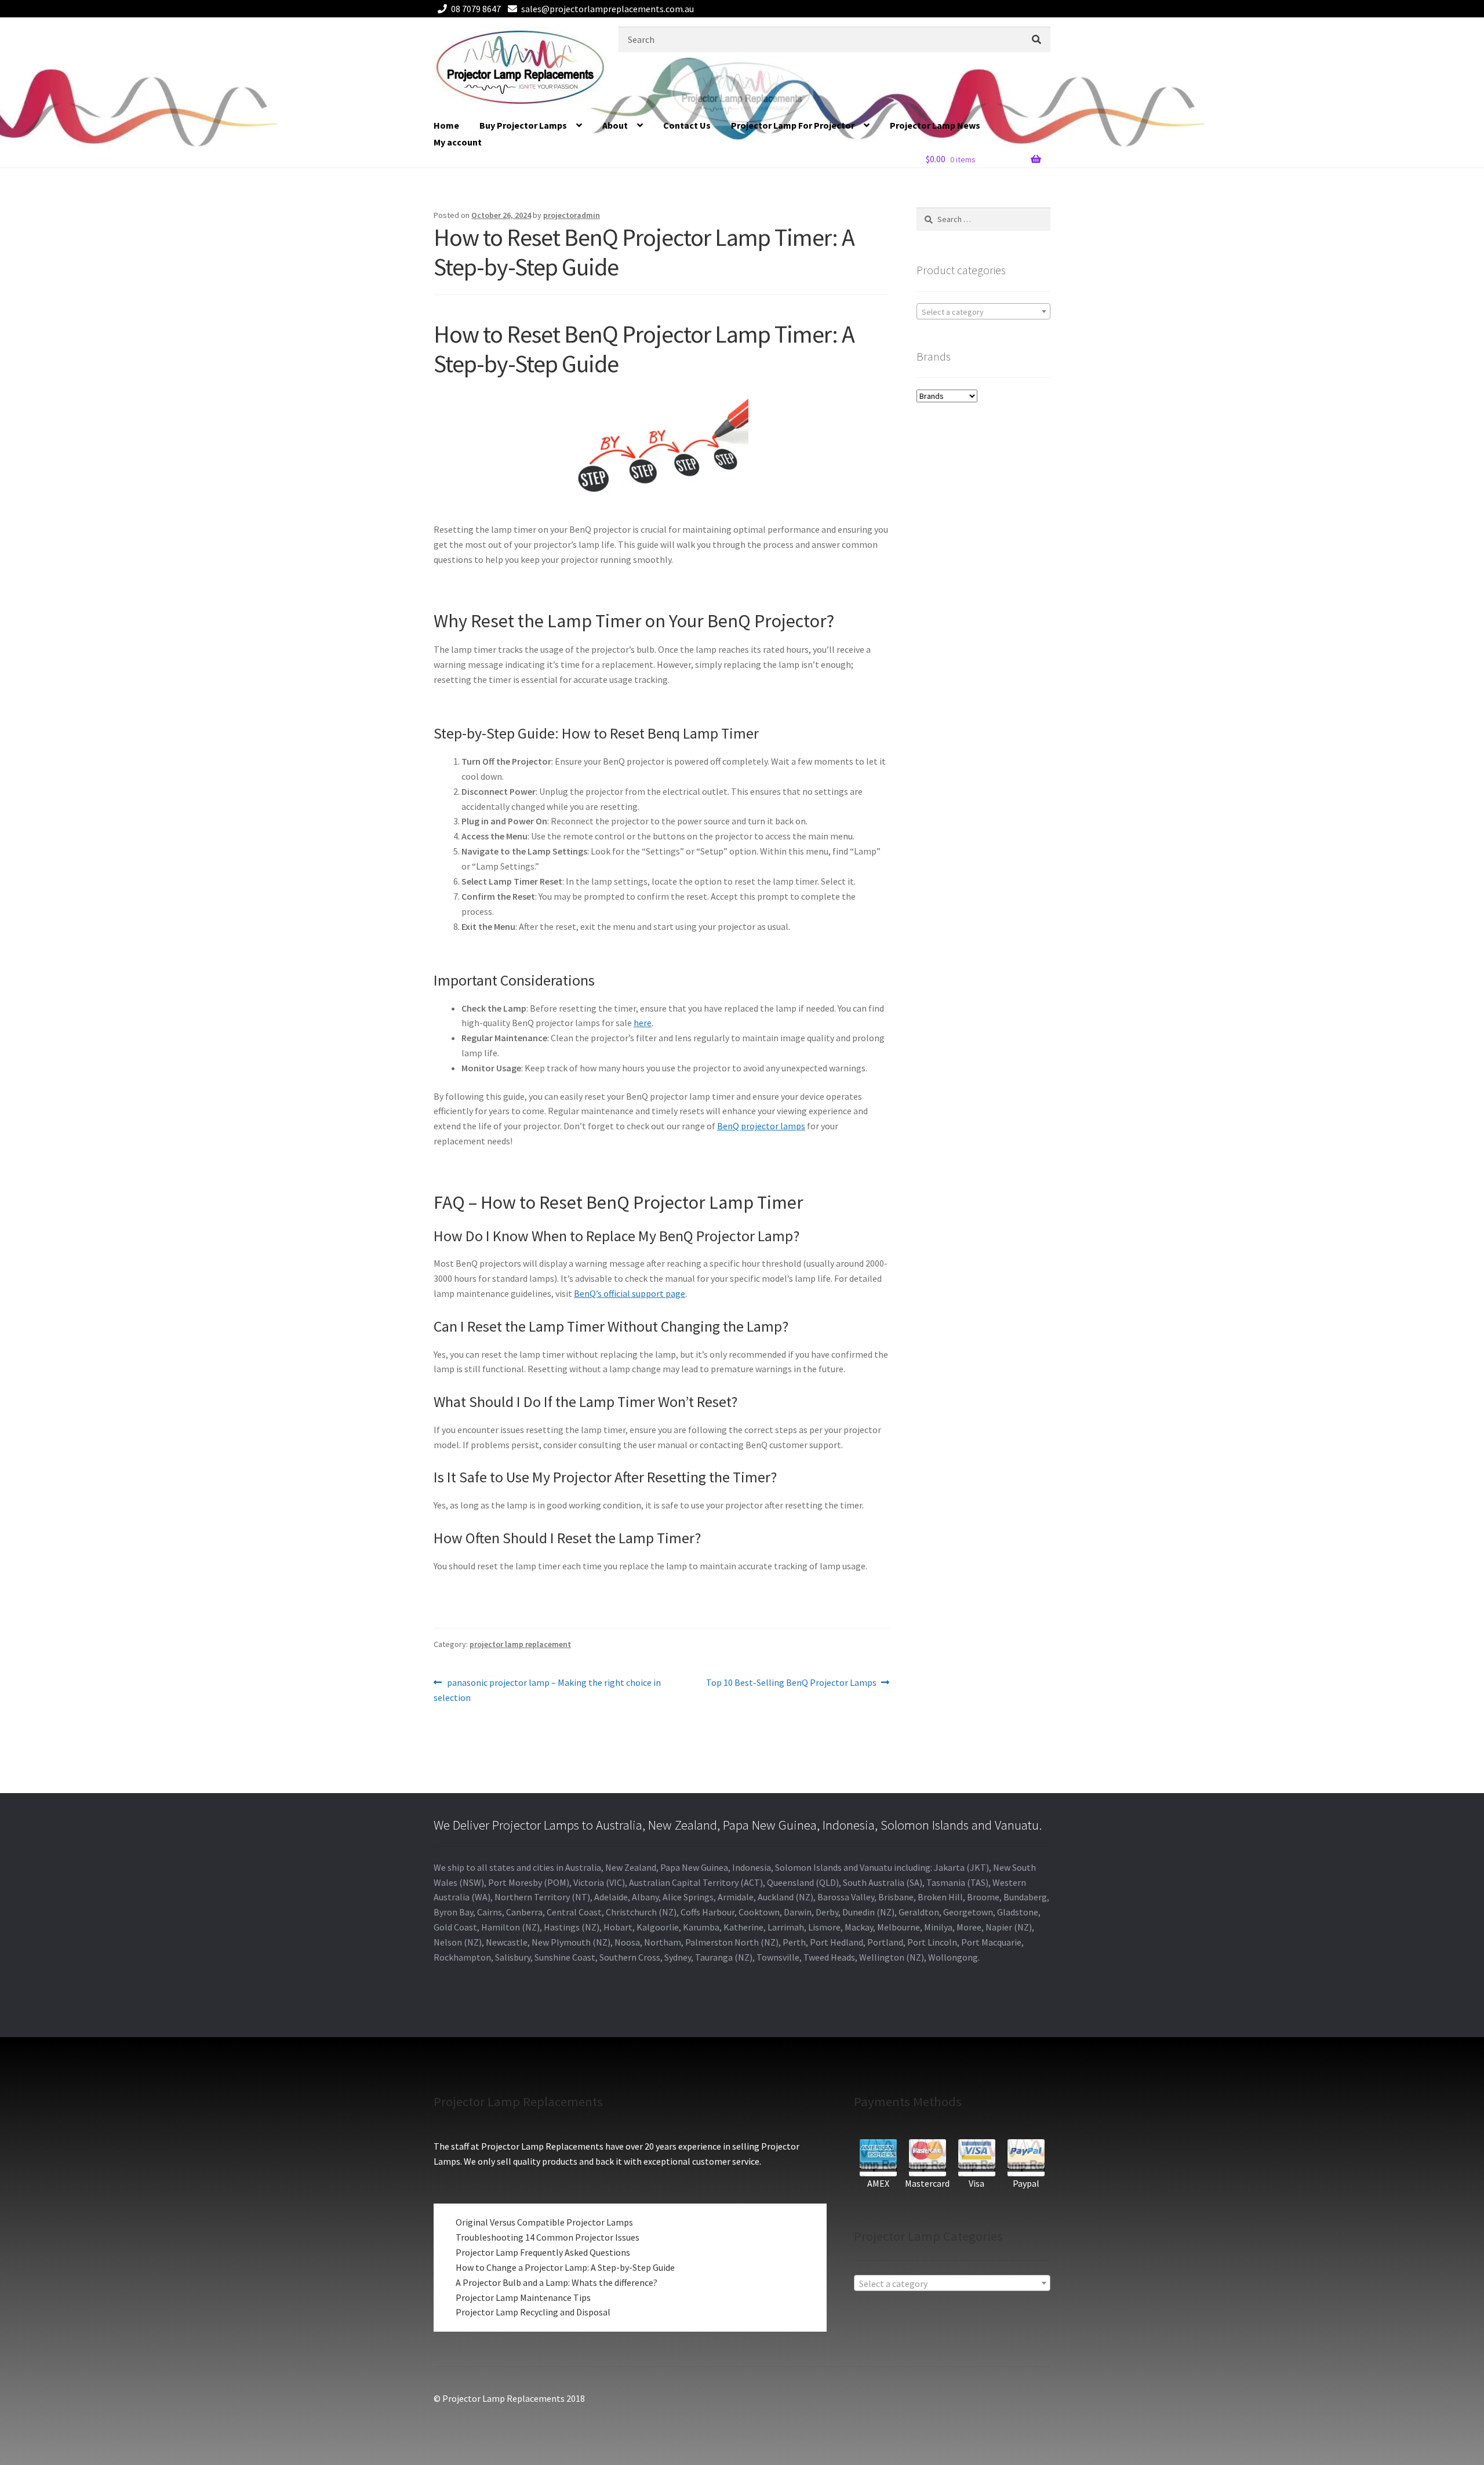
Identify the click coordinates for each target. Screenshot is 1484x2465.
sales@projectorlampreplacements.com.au (608, 9)
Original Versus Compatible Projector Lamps (544, 2222)
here (643, 1023)
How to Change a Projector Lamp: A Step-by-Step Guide (565, 2267)
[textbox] (983, 312)
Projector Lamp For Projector (793, 125)
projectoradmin (572, 215)
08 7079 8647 (476, 9)
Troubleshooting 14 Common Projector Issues (548, 2237)
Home (446, 125)
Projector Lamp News (935, 125)
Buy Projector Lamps (523, 125)
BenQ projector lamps (761, 1126)
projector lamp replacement (520, 1644)
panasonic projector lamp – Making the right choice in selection (547, 1690)
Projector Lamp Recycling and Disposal (533, 2312)
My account (458, 142)
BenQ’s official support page (630, 1293)
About (615, 125)
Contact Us (687, 125)
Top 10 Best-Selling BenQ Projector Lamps (791, 1683)
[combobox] (983, 311)
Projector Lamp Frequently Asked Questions (543, 2252)
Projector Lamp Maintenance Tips (523, 2297)
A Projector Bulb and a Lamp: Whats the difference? (556, 2282)
